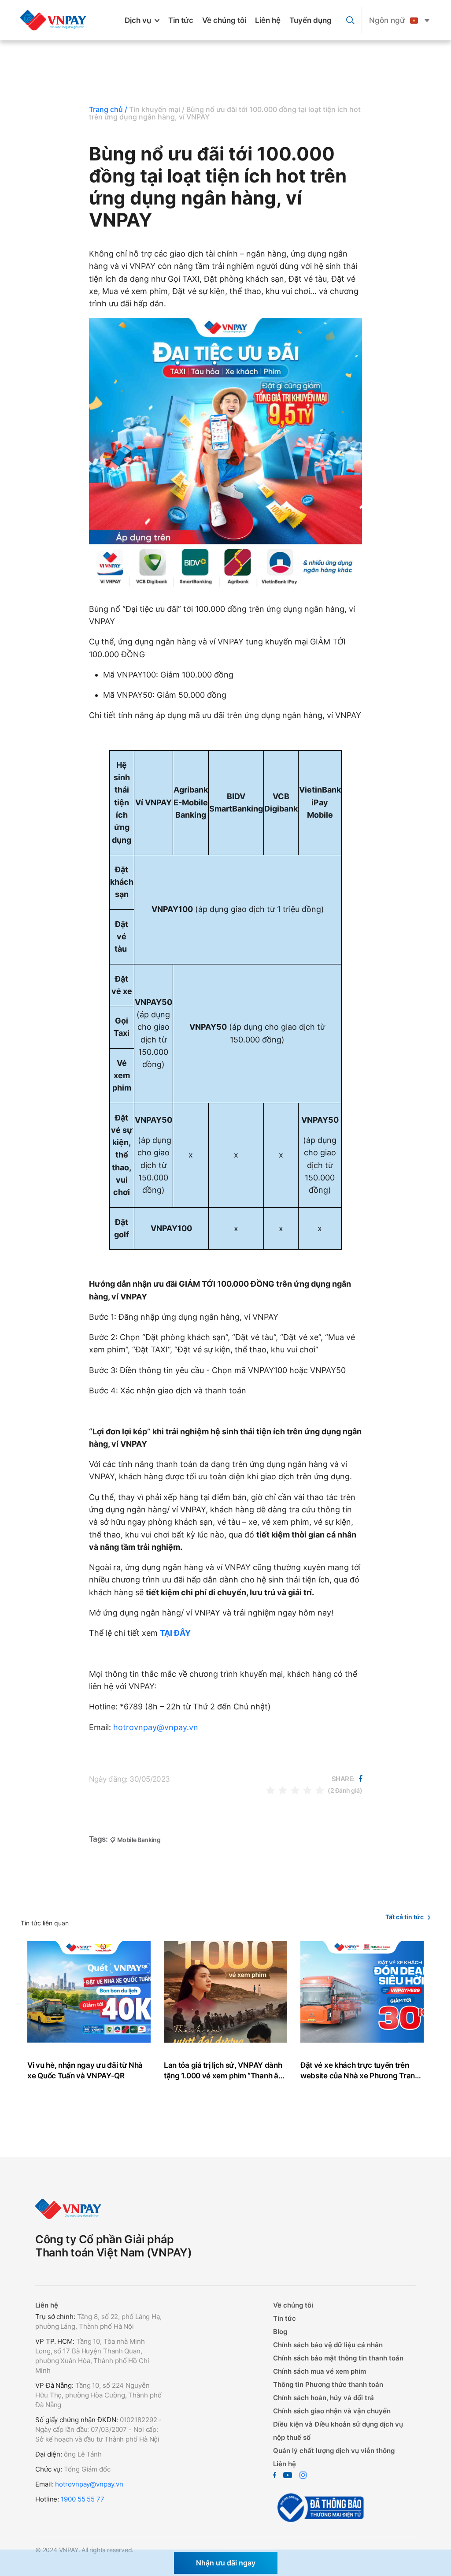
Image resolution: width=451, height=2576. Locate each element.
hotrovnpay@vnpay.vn (156, 1727)
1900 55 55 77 (83, 2499)
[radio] (270, 1790)
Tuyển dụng (311, 20)
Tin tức (181, 20)
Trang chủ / (108, 109)
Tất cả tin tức (405, 1917)
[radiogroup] (295, 1790)
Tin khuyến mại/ (157, 109)
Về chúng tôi (224, 20)
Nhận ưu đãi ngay (226, 2563)
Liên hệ (268, 20)
